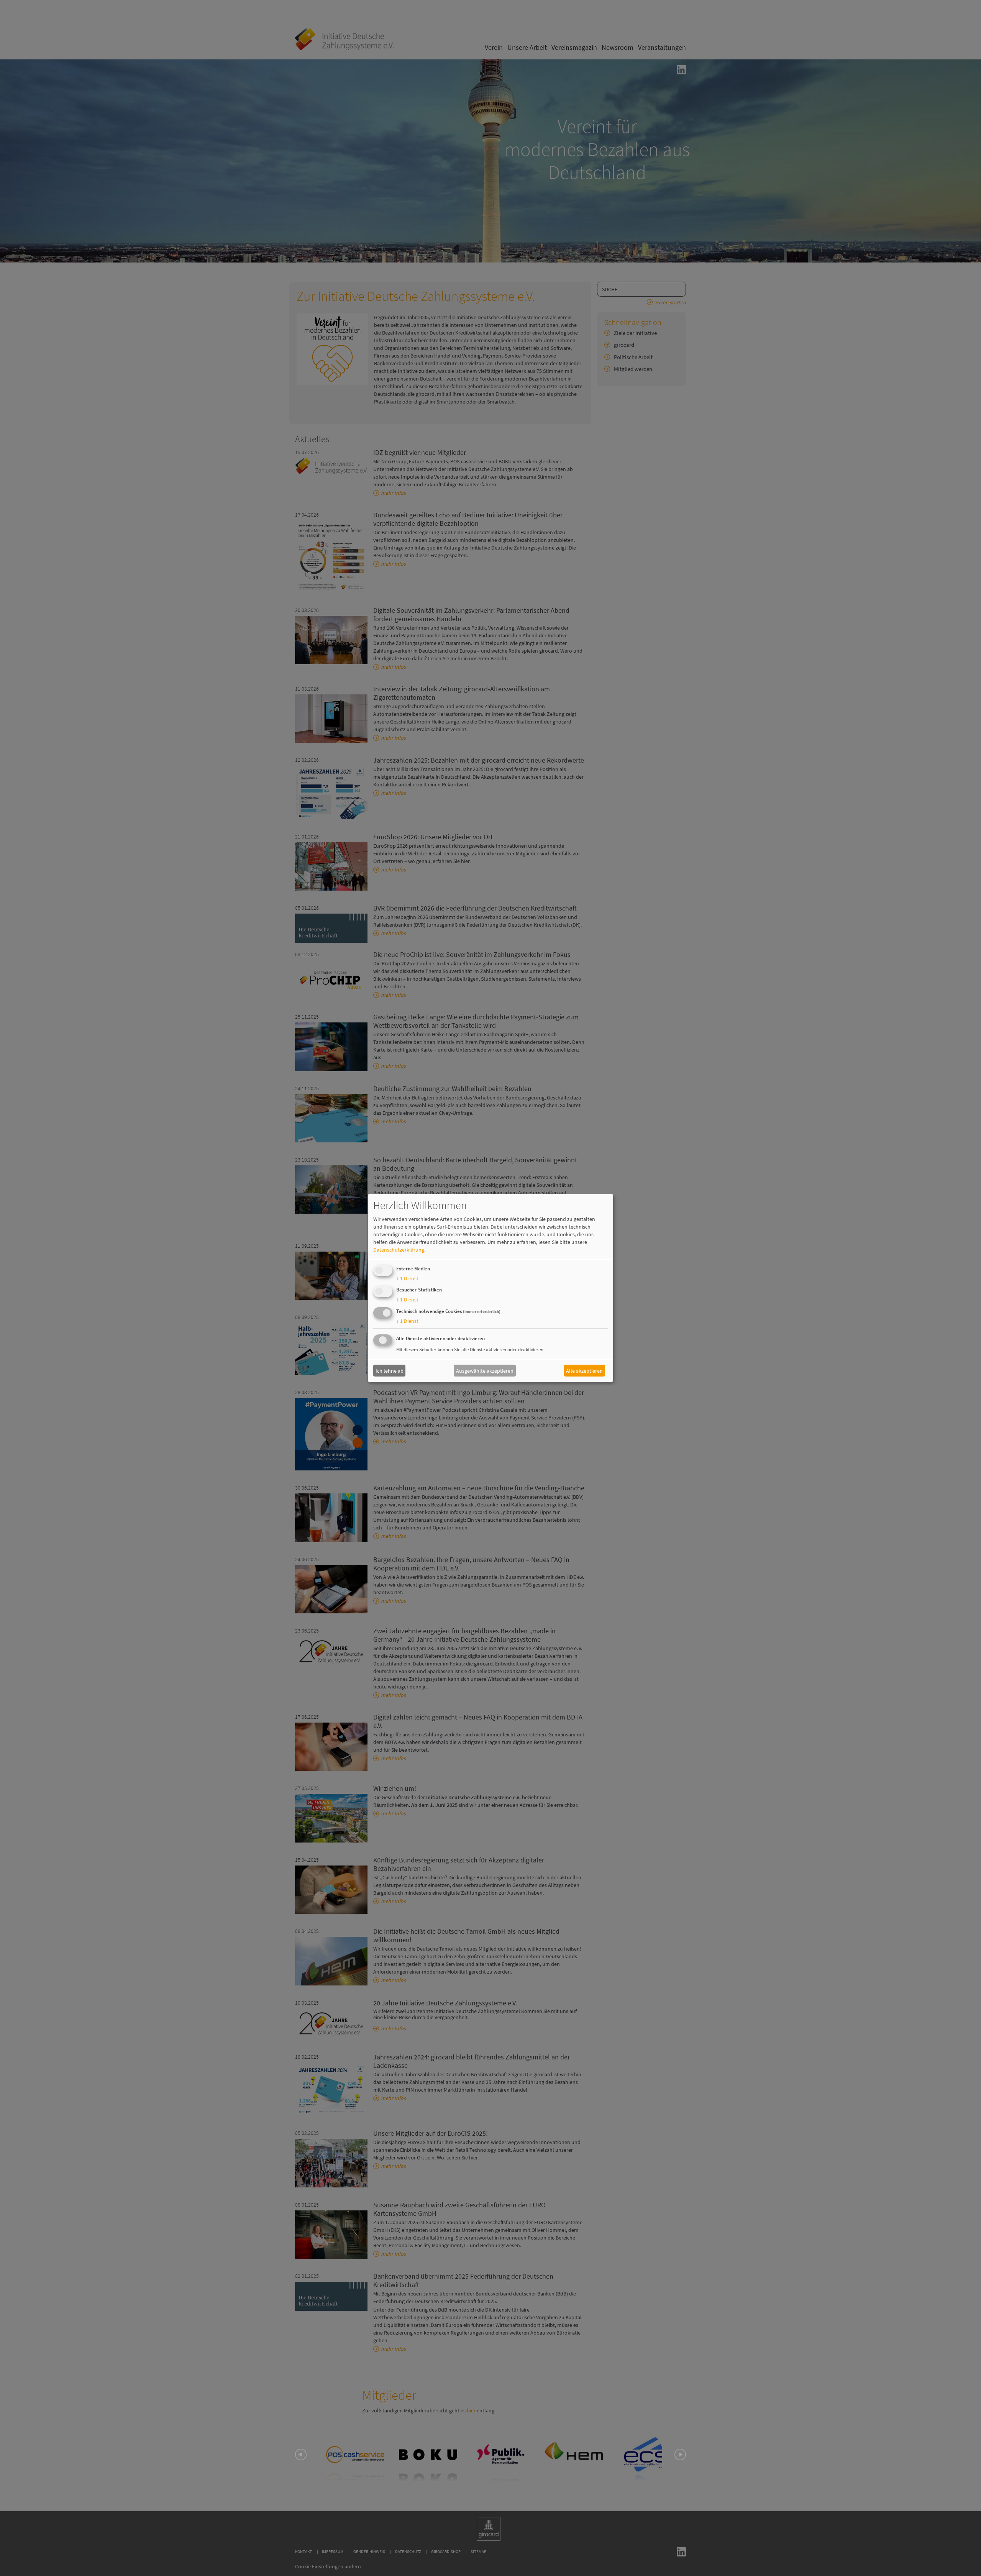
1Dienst (407, 1278)
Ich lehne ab (390, 1370)
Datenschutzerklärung (399, 1250)
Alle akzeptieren (584, 1370)
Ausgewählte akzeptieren (485, 1370)
